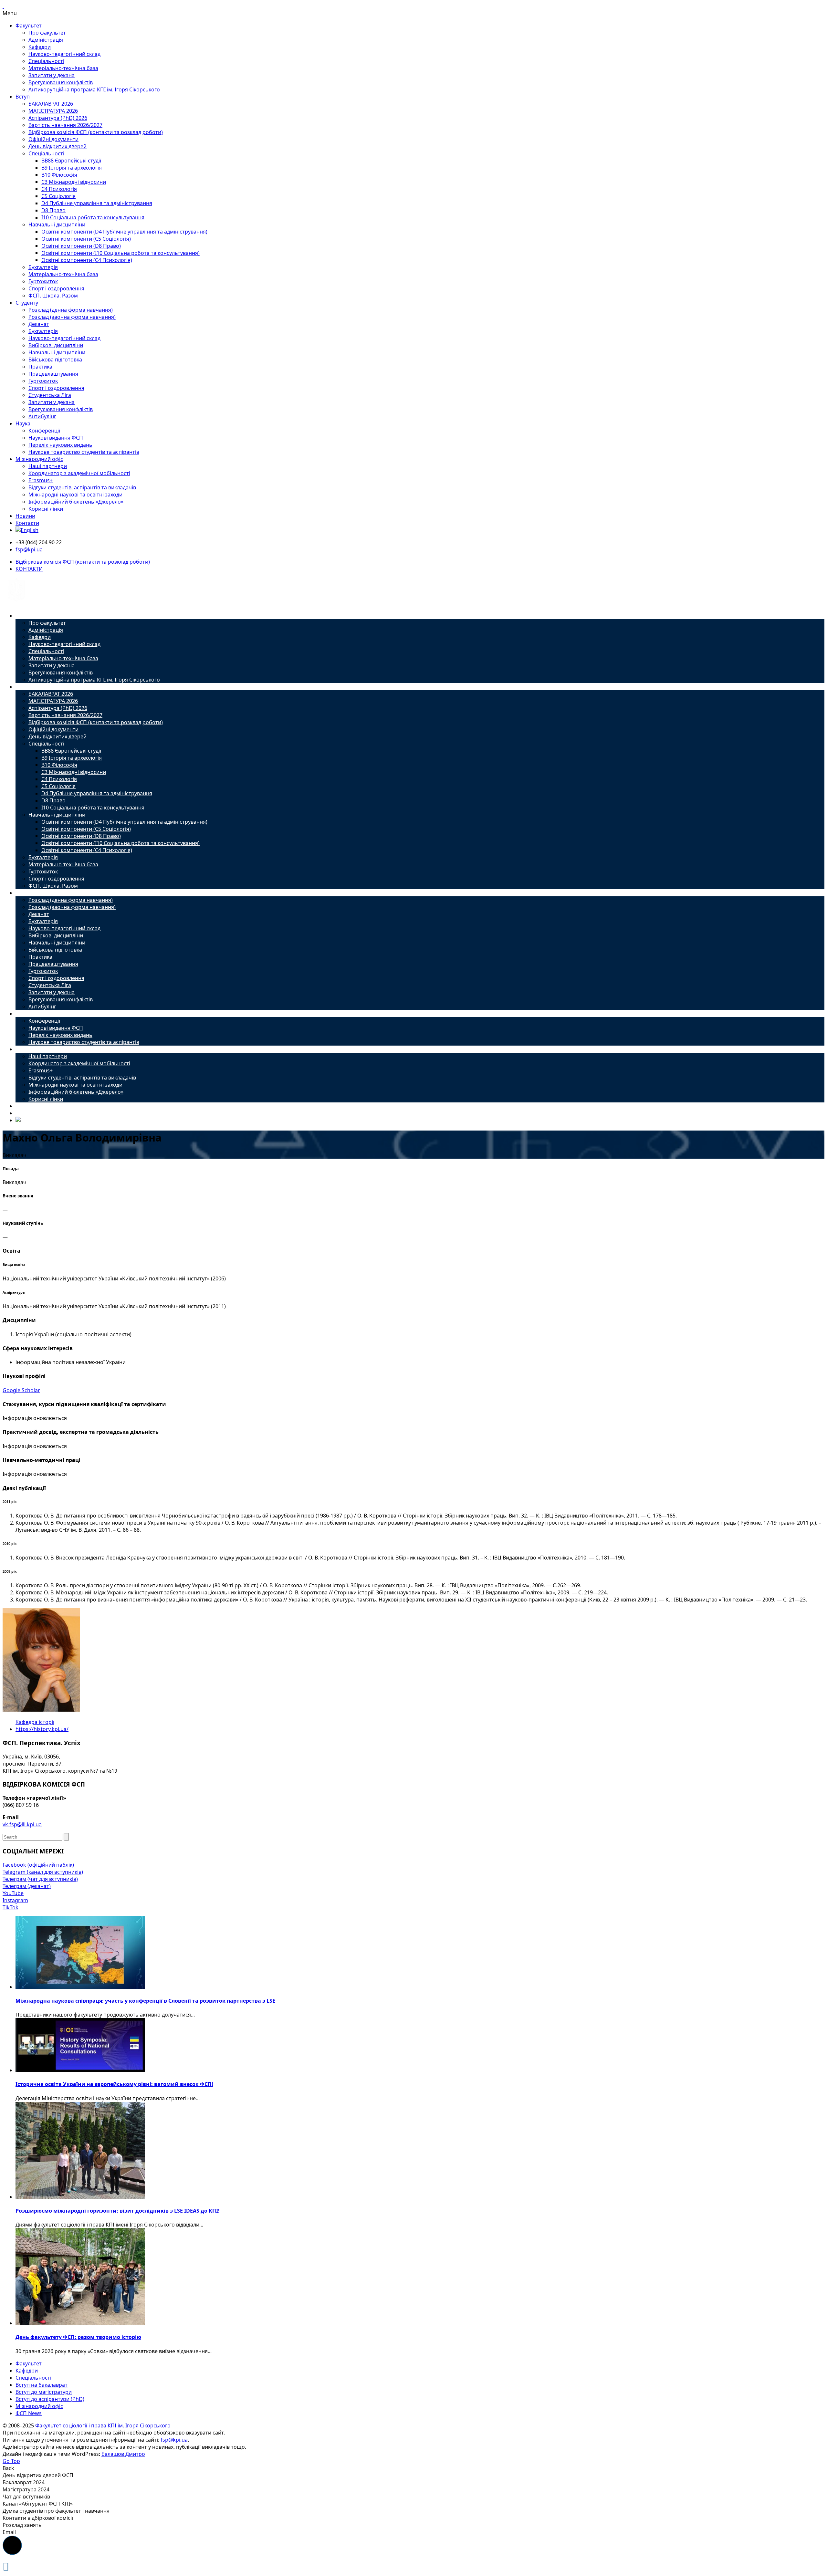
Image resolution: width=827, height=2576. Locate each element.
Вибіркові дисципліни (56, 345)
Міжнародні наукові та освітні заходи (75, 495)
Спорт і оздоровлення (56, 288)
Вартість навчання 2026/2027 (65, 125)
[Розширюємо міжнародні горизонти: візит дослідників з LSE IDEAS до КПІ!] (80, 2197)
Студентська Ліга (50, 395)
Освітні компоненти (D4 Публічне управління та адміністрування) (124, 232)
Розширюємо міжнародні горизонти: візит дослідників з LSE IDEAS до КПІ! (118, 2211)
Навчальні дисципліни (57, 224)
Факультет (29, 26)
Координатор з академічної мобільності (79, 473)
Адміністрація (46, 40)
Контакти (27, 523)
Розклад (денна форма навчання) (71, 310)
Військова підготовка (55, 360)
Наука (23, 423)
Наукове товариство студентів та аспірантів (84, 452)
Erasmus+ (41, 480)
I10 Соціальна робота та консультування (93, 217)
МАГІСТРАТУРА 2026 (53, 111)
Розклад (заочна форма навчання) (72, 317)
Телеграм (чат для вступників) (40, 1879)
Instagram (15, 1900)
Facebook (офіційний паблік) (38, 1865)
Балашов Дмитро (123, 2454)
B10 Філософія (59, 175)
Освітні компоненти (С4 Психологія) (87, 260)
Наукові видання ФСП (56, 438)
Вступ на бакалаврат (42, 2385)
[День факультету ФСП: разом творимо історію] (80, 2323)
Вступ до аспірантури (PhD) (50, 2399)
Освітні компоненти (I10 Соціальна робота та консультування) (120, 253)
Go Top (11, 2461)
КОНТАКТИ (29, 569)
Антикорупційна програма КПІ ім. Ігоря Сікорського (94, 89)
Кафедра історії (35, 1722)
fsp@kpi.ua (29, 549)
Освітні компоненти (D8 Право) (81, 246)
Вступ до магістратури (44, 2392)
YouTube (13, 1893)
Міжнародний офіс (39, 459)
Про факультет (47, 33)
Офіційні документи (53, 139)
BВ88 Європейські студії (71, 161)
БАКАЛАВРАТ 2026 (51, 104)
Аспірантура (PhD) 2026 (58, 118)
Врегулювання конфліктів (61, 82)
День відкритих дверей (58, 146)
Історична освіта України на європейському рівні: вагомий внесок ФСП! (114, 2084)
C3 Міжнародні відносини (74, 182)
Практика (40, 367)
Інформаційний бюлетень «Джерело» (76, 502)
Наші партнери (48, 466)
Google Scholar (21, 1390)
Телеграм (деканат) (27, 1886)
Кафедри (40, 47)
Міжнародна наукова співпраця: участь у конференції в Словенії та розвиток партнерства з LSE (145, 2001)
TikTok (10, 1907)
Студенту (27, 303)
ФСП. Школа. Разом (53, 296)
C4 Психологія (59, 189)
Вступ (23, 97)
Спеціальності (46, 61)
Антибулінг (42, 416)
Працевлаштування (53, 374)
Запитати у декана (52, 75)
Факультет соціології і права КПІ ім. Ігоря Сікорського (103, 2425)
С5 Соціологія (58, 196)
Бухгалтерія (43, 267)
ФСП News (29, 2413)
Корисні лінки (46, 509)
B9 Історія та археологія (72, 168)
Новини (25, 516)
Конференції (44, 431)
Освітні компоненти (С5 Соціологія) (86, 239)
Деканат (39, 324)
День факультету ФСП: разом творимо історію (78, 2337)
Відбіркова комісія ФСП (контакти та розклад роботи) (96, 132)
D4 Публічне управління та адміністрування (97, 203)
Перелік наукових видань (60, 445)
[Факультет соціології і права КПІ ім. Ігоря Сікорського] (16, 603)
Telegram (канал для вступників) (43, 1872)
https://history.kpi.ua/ (42, 1729)
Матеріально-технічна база (63, 68)
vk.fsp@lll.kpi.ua (22, 1824)
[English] (27, 530)
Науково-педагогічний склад (64, 54)
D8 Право (53, 210)
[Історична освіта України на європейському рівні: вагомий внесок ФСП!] (80, 2070)
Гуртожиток (43, 281)
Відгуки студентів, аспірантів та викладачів (82, 487)
